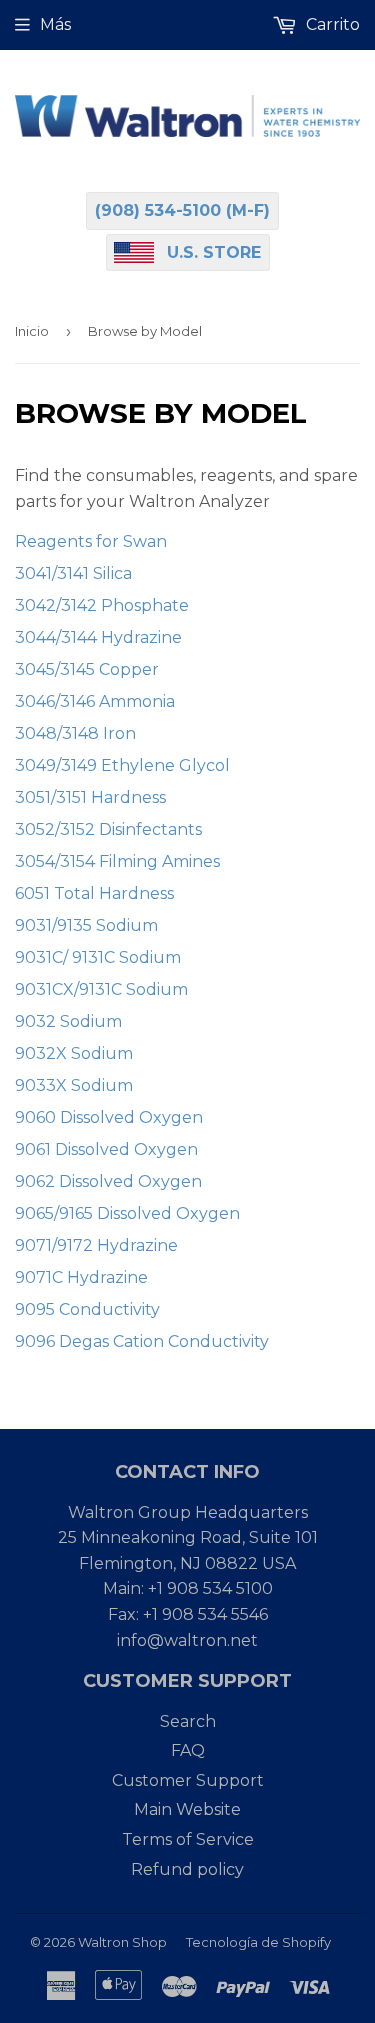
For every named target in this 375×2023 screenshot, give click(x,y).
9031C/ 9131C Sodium (98, 957)
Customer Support (188, 1780)
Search (188, 1721)
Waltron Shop (122, 1942)
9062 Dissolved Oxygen (108, 1181)
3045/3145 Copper (87, 669)
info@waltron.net (187, 1640)
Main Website (187, 1809)
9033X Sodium (74, 1085)
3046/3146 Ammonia (95, 701)
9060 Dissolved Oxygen (109, 1117)
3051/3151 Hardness (90, 797)
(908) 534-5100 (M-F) (182, 210)
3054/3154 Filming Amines (117, 861)
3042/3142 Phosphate (102, 605)
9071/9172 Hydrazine (96, 1245)
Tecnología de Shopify (258, 1942)
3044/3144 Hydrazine (98, 637)
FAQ (188, 1750)
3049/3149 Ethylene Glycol (122, 765)
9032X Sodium (74, 1053)
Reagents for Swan (91, 541)
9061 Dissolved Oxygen (106, 1149)
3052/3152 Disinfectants (108, 829)
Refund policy (187, 1869)
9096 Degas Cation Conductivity (142, 1341)
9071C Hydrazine (81, 1277)
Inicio (32, 331)
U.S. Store (214, 252)
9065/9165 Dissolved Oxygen (127, 1213)
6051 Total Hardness (94, 893)
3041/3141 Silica (73, 573)
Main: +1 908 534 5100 (188, 1588)
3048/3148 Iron (75, 733)
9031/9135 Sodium (86, 925)
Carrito (331, 24)
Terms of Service (188, 1839)
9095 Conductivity (87, 1309)
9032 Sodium (68, 1021)
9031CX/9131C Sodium (101, 989)
